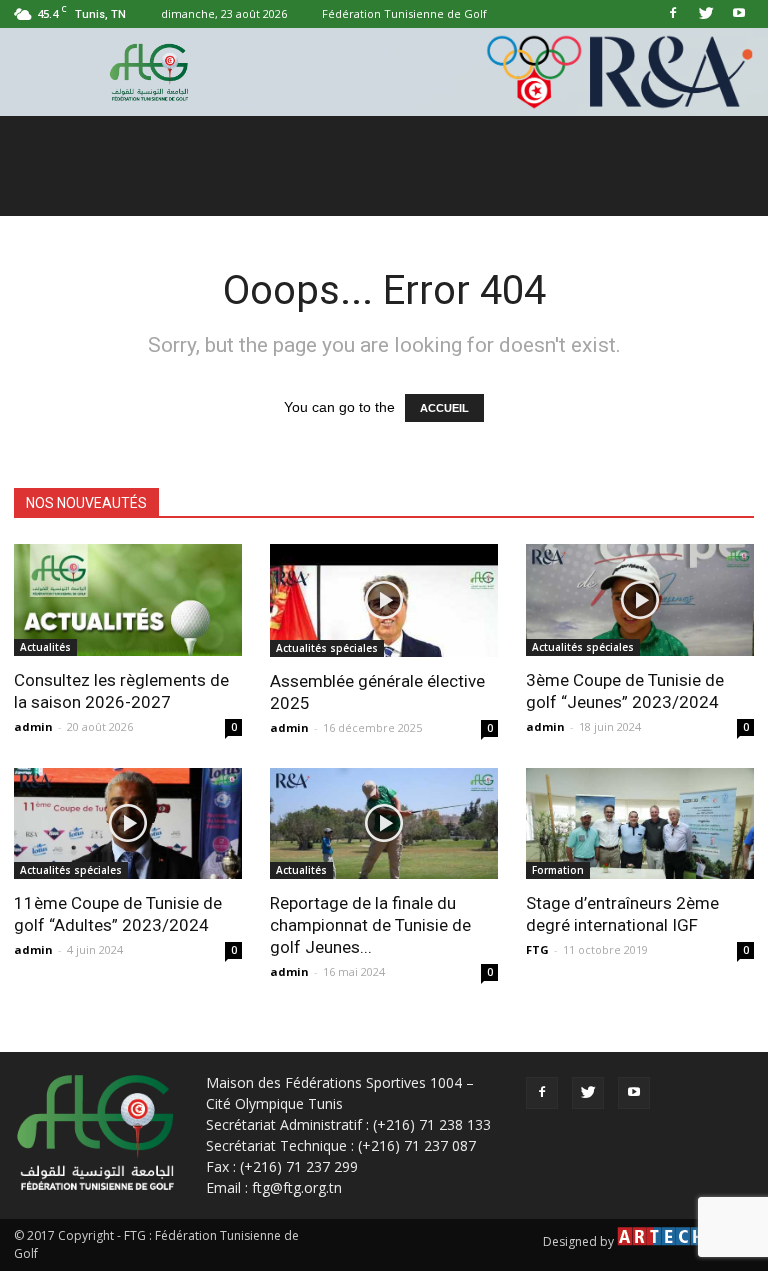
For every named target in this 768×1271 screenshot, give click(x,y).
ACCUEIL (444, 408)
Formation (558, 870)
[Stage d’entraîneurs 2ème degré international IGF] (640, 824)
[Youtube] (739, 14)
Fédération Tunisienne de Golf (404, 13)
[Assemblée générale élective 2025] (384, 600)
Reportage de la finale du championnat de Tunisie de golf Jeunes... (370, 925)
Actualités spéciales (327, 648)
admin (33, 726)
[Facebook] (673, 14)
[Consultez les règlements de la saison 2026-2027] (128, 600)
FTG (537, 949)
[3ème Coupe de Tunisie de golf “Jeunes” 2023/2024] (640, 600)
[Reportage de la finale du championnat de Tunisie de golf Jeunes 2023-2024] (384, 824)
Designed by (580, 1241)
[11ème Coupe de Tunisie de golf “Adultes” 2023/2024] (128, 824)
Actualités (45, 647)
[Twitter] (706, 14)
